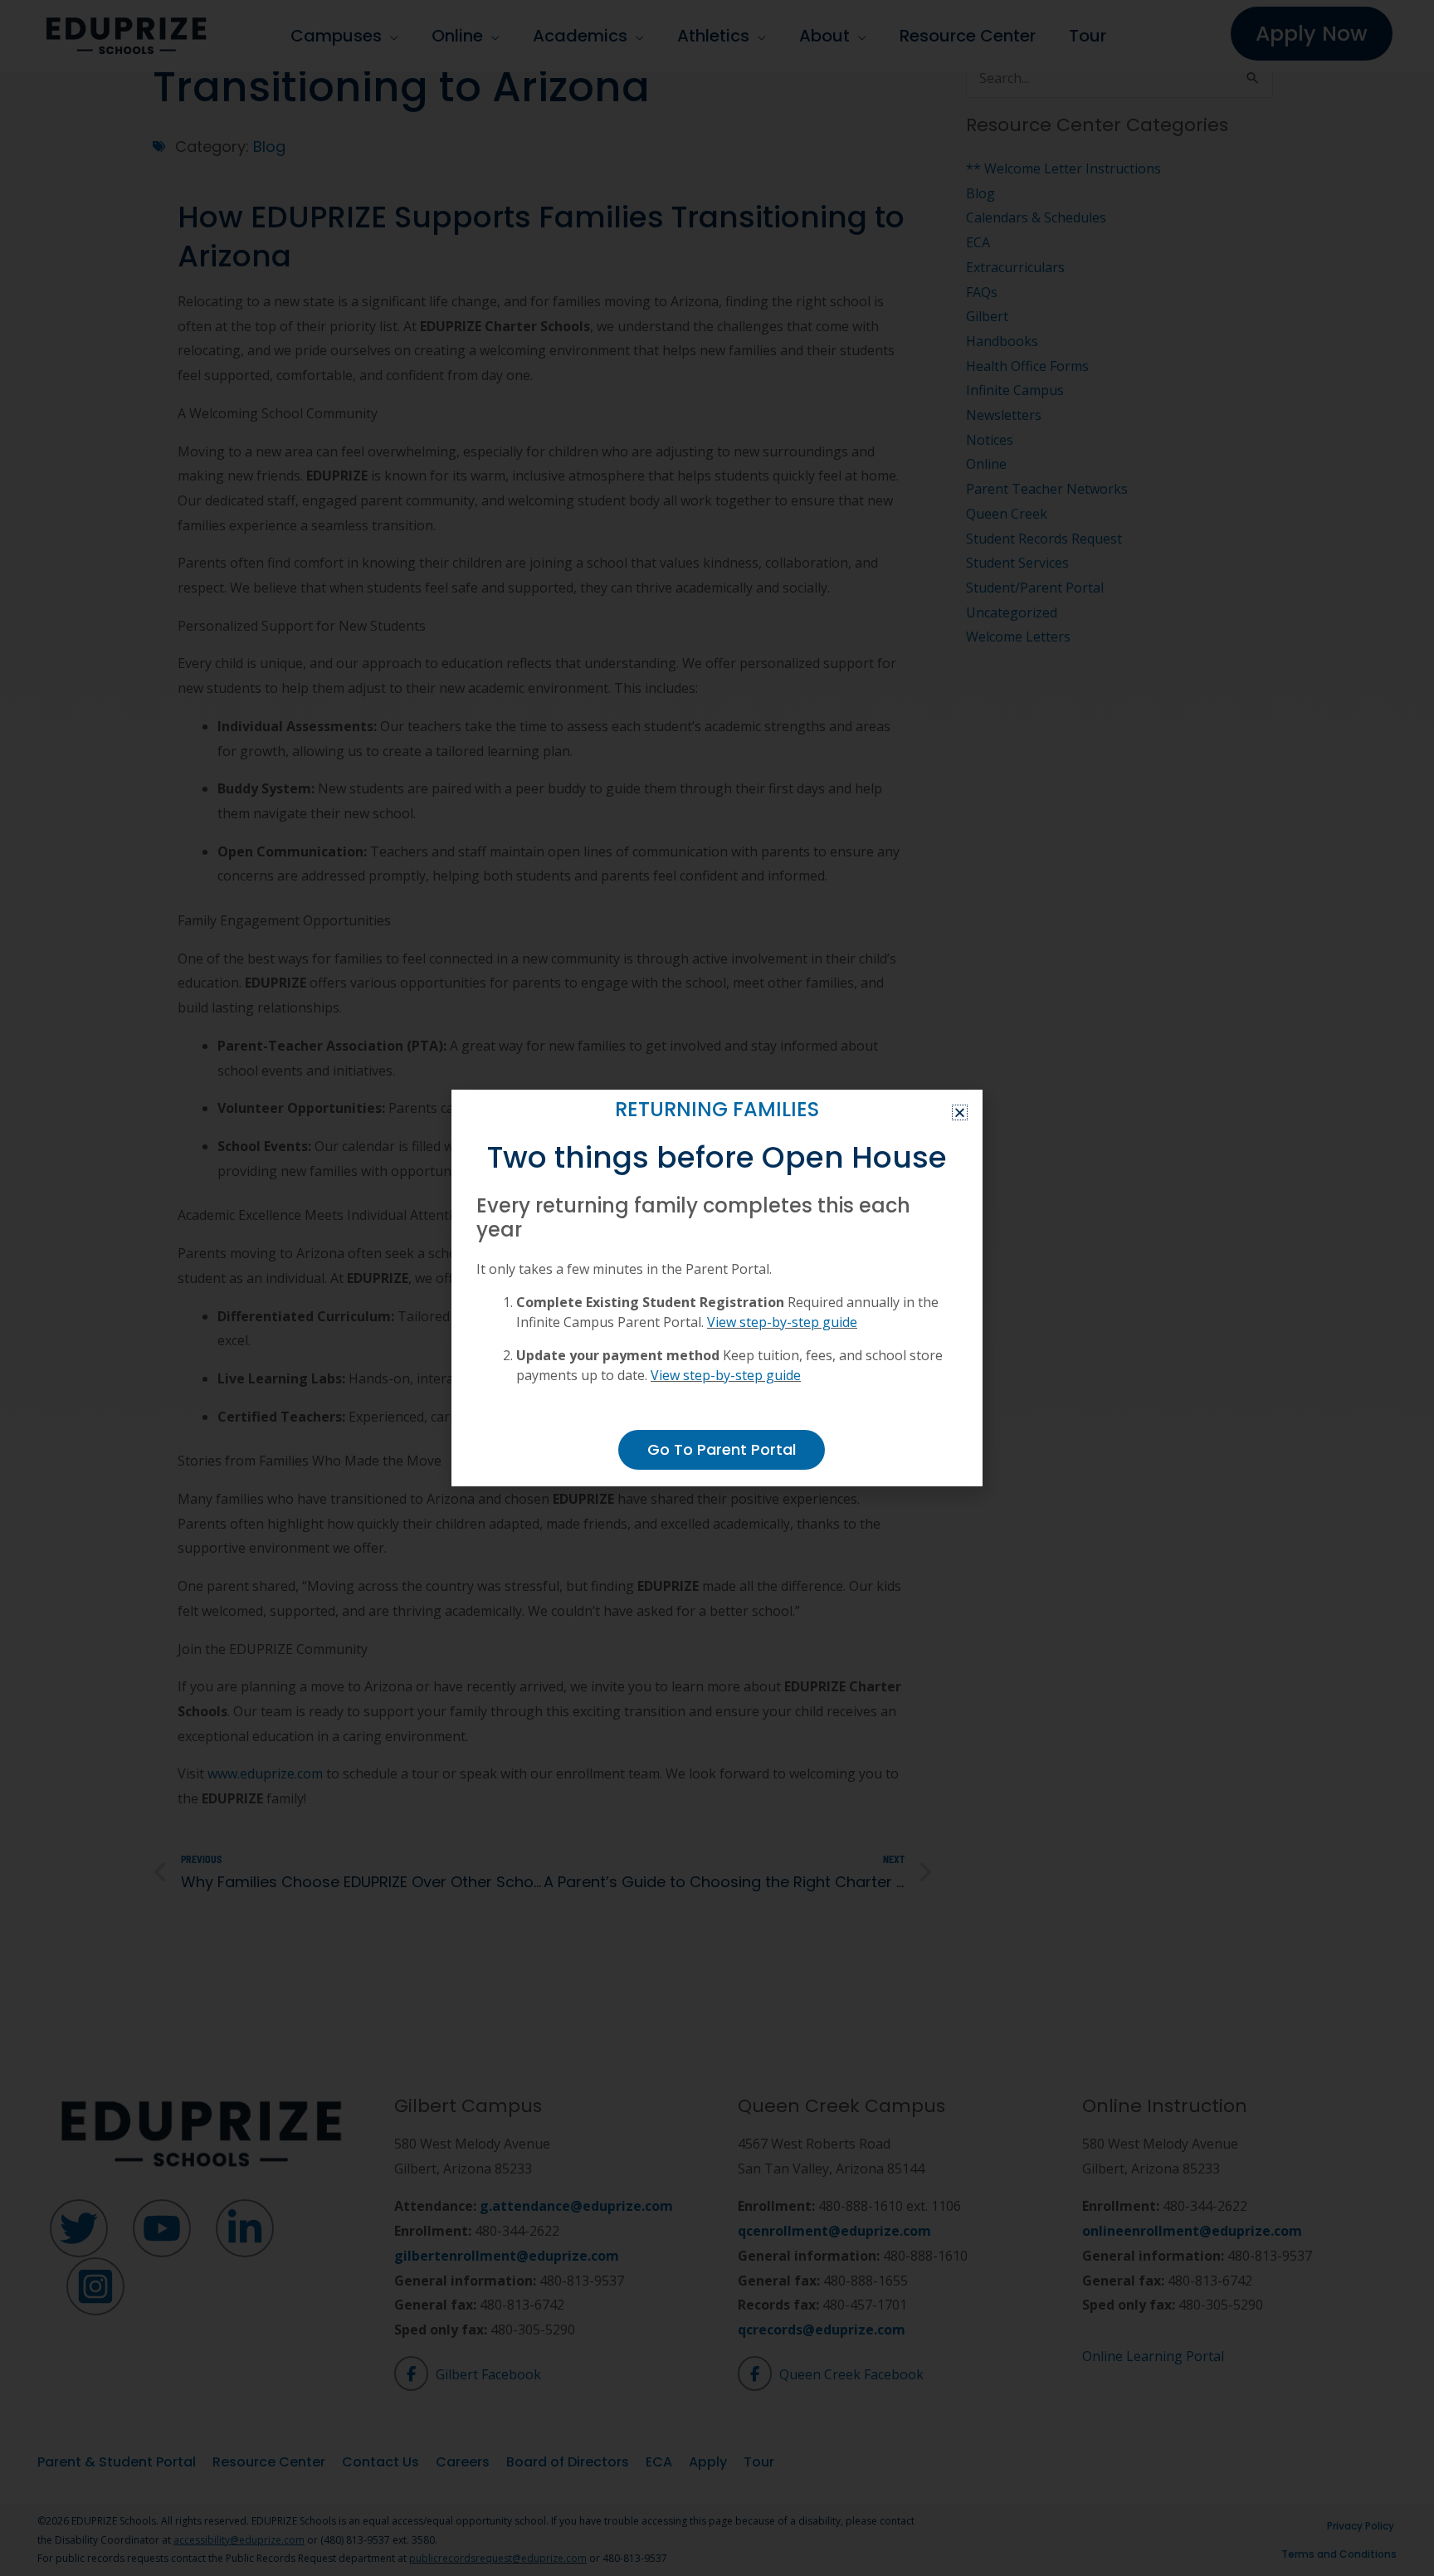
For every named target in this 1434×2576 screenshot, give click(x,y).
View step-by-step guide (782, 1322)
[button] (960, 1112)
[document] (717, 1288)
